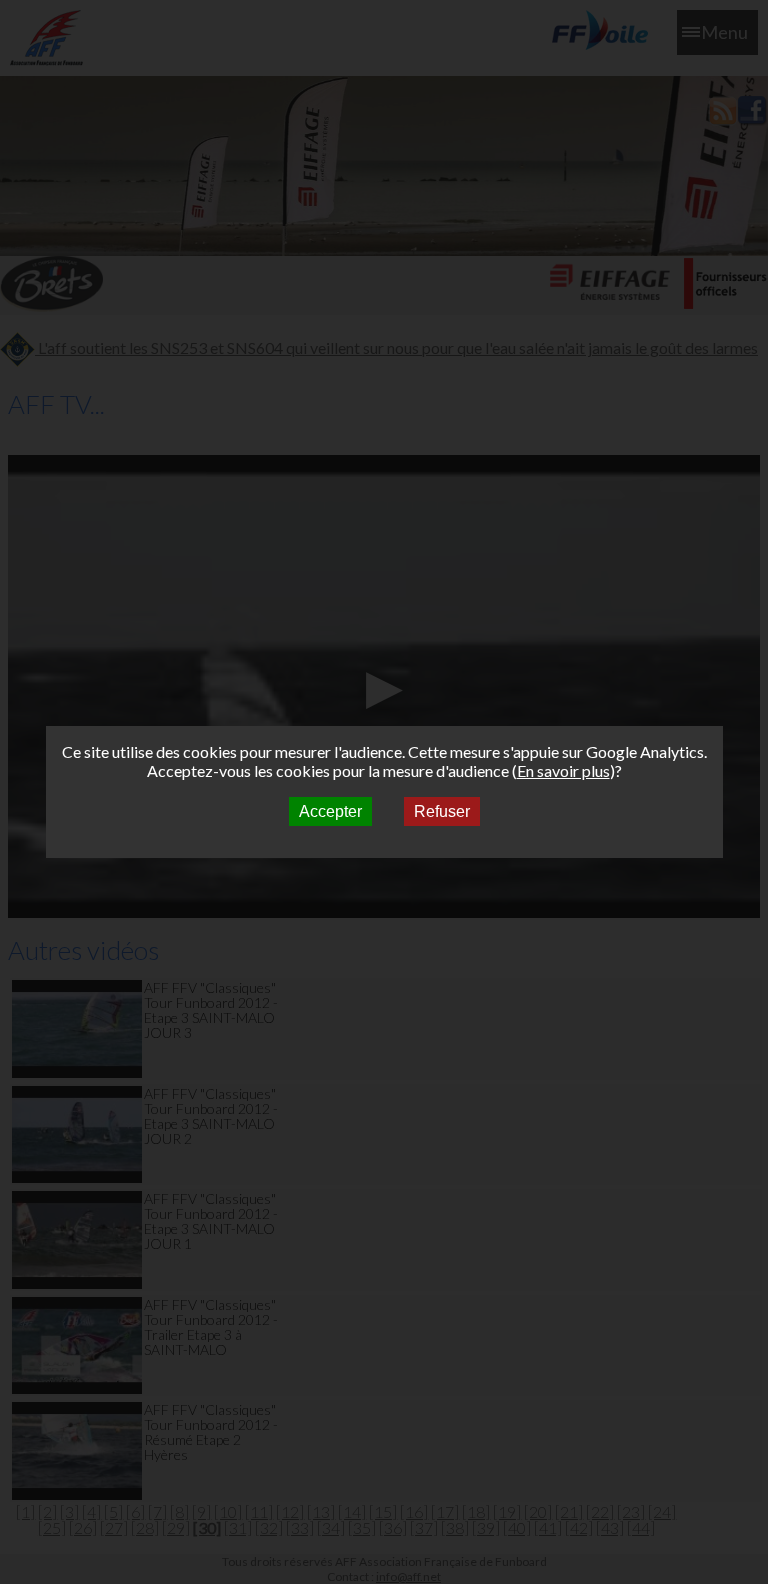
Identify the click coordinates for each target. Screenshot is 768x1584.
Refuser (442, 811)
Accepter (330, 811)
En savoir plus (563, 770)
